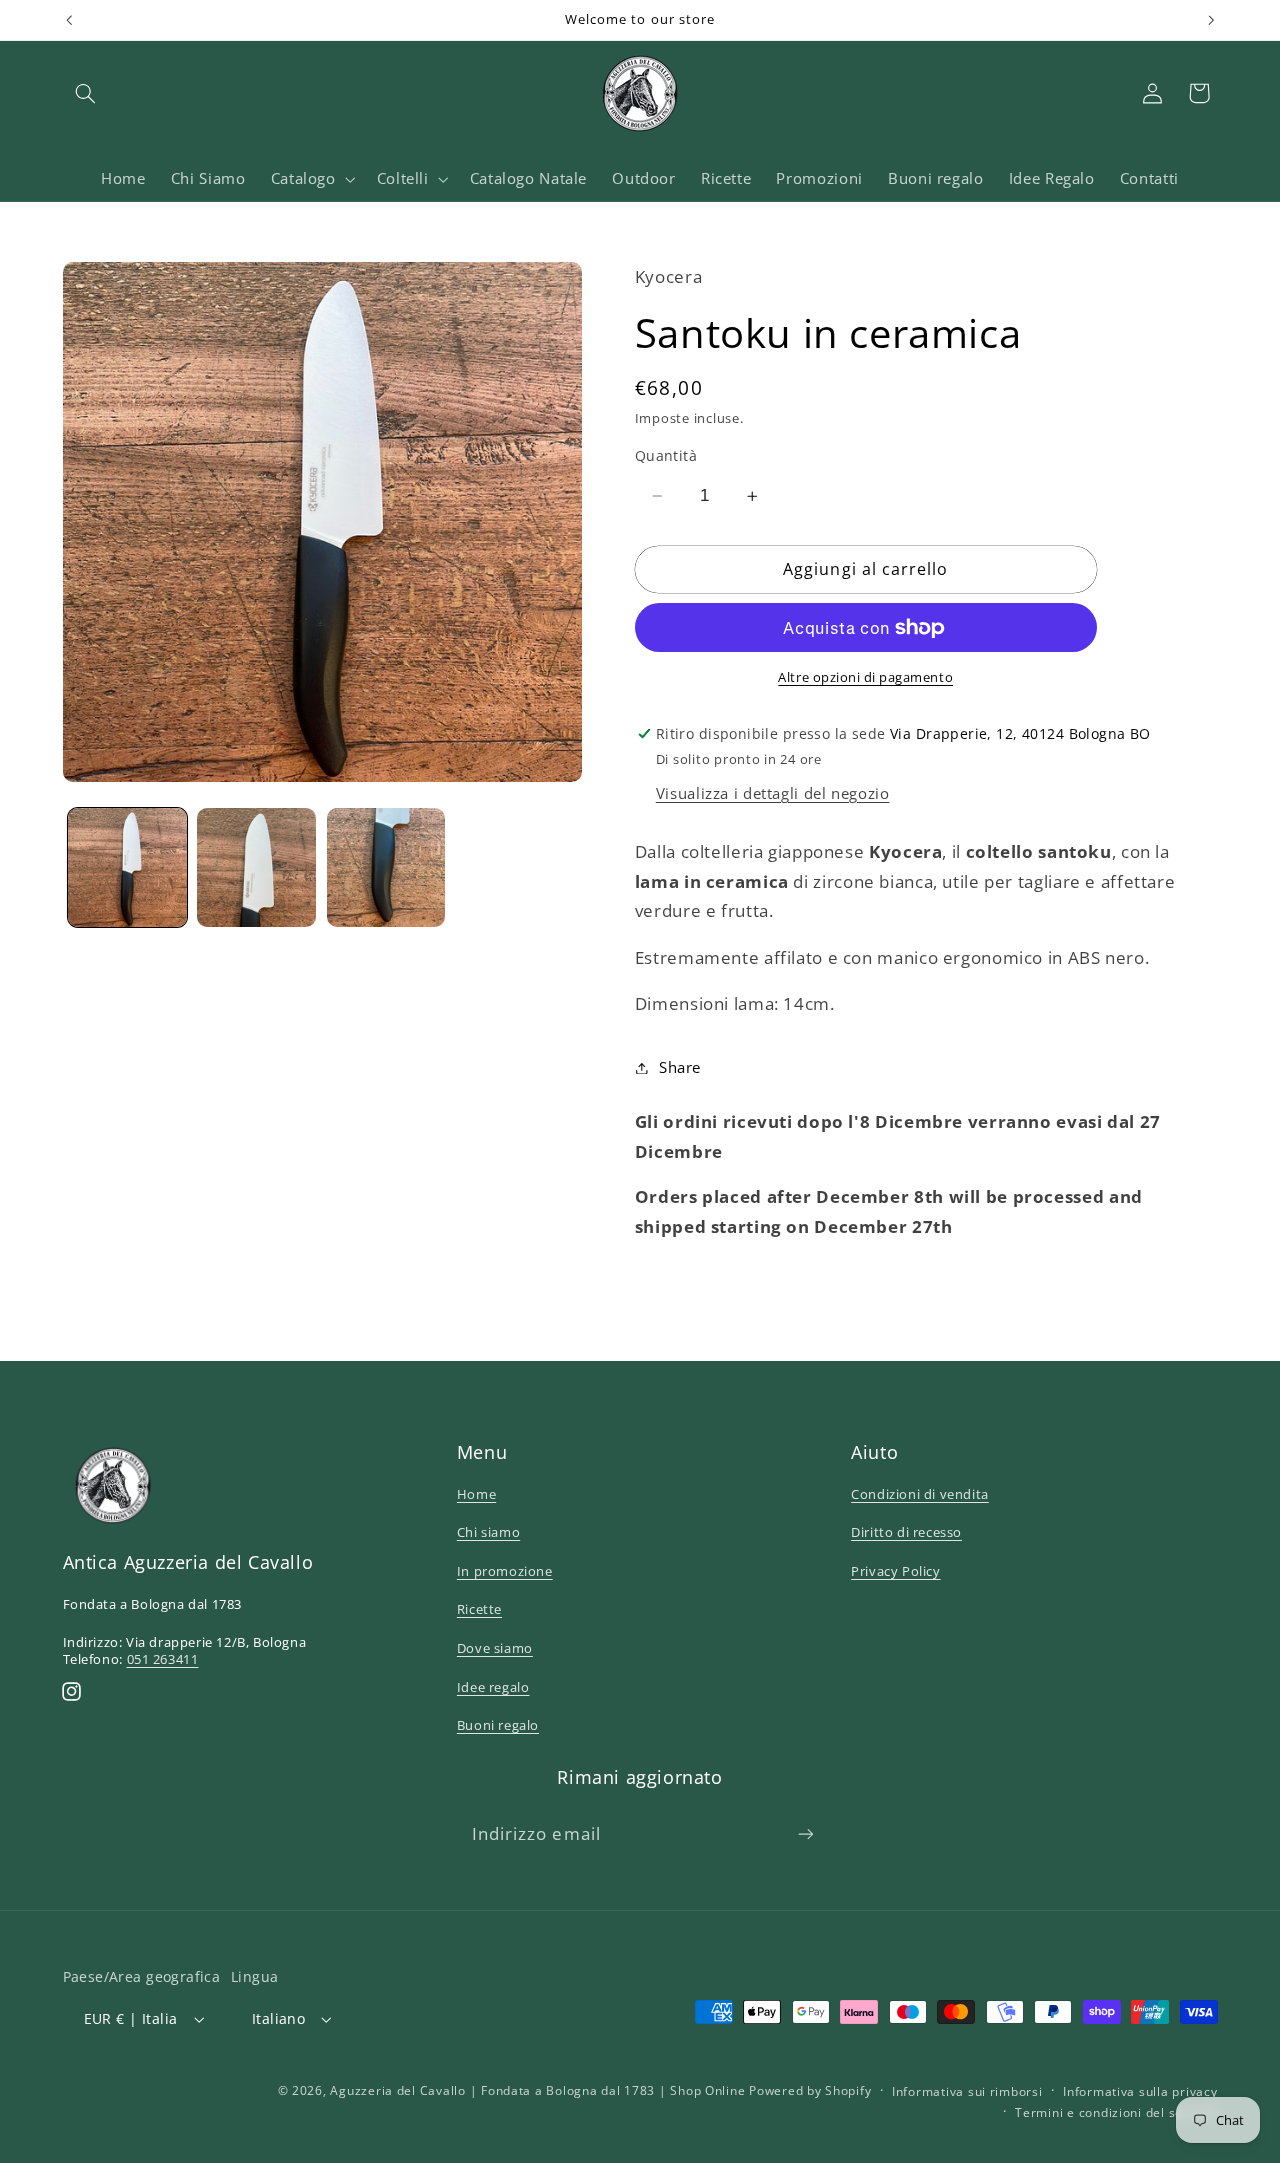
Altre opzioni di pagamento (865, 677)
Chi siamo (488, 1532)
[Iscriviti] (806, 1833)
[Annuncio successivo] (1211, 20)
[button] (86, 93)
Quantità (666, 455)
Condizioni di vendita (920, 1494)
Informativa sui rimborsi (967, 2091)
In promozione (505, 1571)
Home (476, 1494)
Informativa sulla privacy (1140, 2091)
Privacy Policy (895, 1571)
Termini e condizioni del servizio (1116, 2112)
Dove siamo (495, 1648)
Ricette (479, 1609)
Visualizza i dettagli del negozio (773, 793)
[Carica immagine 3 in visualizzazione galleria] (386, 867)
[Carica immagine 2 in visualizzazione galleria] (256, 867)
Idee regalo (493, 1687)
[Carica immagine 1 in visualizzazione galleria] (127, 867)
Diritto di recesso (906, 1532)
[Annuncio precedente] (69, 20)
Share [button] (680, 1067)
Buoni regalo (498, 1725)
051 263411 (163, 1659)
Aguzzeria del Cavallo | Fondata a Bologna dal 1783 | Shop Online (537, 2090)
